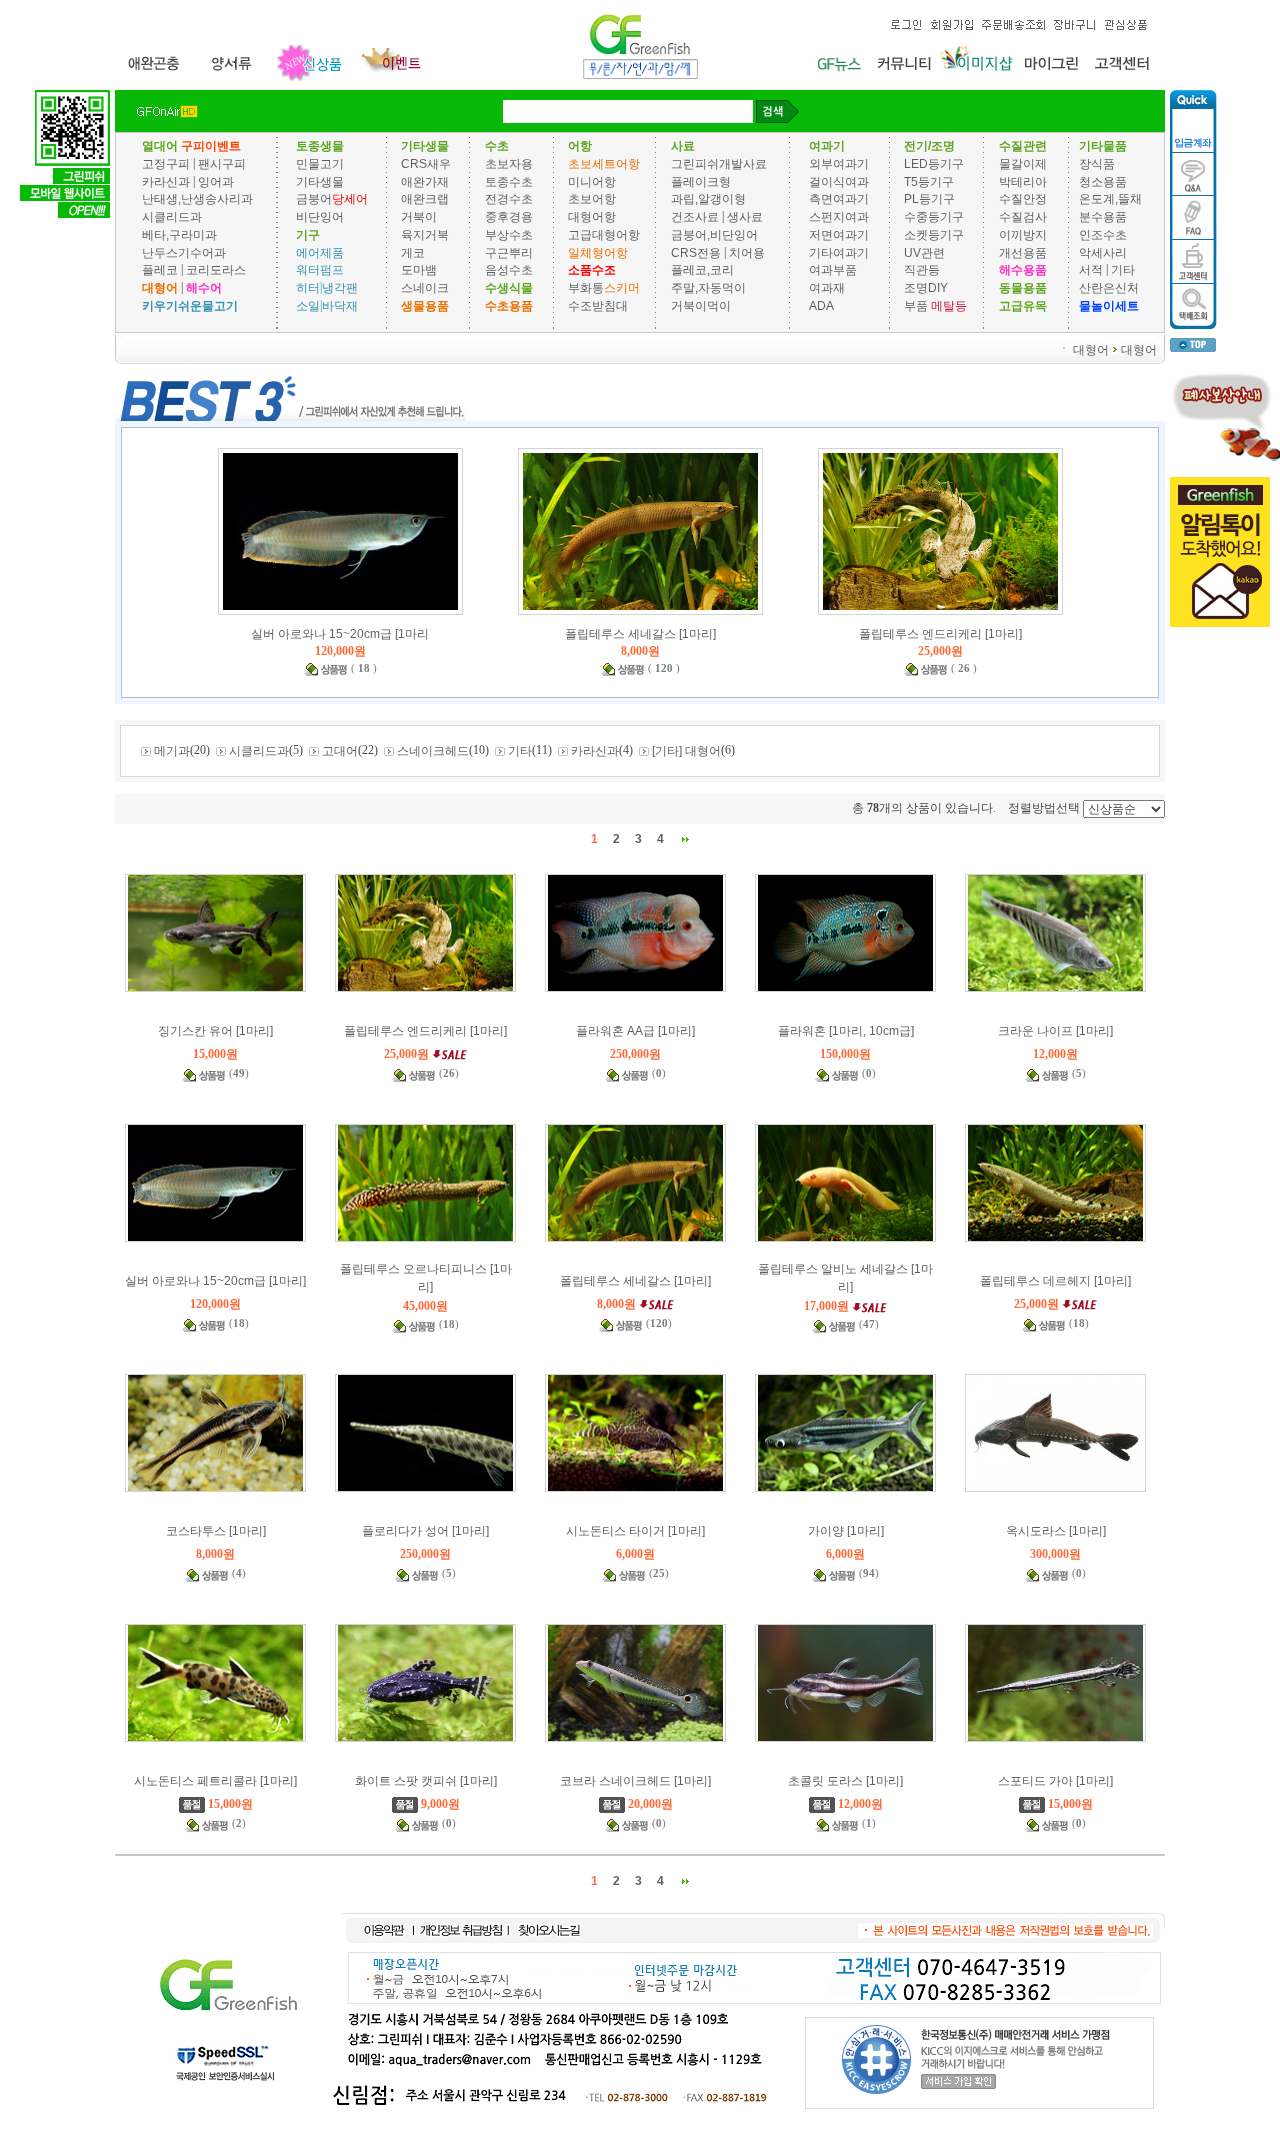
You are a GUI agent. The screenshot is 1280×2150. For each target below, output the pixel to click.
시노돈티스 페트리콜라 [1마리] (215, 1781)
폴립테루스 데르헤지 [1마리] (1055, 1281)
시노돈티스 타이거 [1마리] (635, 1531)
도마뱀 (419, 270)
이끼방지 (1023, 235)
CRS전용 (696, 252)
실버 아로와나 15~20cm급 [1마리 (340, 634)
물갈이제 (1023, 164)
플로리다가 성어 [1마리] (425, 1531)
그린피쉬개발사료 (719, 164)
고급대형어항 (604, 235)
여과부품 (833, 270)
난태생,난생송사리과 (197, 199)
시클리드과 (172, 217)
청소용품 (1103, 181)
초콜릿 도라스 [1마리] (845, 1781)
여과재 (827, 288)
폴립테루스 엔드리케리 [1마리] (940, 634)
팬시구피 (222, 164)
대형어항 (592, 217)
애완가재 (425, 181)
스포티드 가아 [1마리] (1055, 1781)
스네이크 (425, 288)
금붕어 (314, 199)
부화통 (586, 288)
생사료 (745, 217)
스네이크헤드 (433, 751)
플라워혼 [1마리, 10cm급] (846, 1031)
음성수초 (509, 270)
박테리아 (1023, 181)
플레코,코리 (702, 270)
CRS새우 (426, 164)
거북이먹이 (701, 306)
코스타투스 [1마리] (216, 1531)
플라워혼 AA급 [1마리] (635, 1031)
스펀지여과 (839, 217)
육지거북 (425, 235)
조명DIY (926, 288)
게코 (413, 252)
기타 (1123, 270)
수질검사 (1023, 217)
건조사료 (696, 217)
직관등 (922, 270)
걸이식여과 (839, 181)
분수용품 (1103, 217)
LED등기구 (934, 164)
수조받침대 (598, 306)
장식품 (1097, 164)
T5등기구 (929, 181)
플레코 (160, 270)
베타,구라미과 (179, 235)
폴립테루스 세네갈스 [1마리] (640, 634)
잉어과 (216, 181)
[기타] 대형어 (686, 751)
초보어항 (592, 199)
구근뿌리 (509, 252)
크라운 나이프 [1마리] (1055, 1031)
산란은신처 (1109, 288)
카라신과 (166, 181)
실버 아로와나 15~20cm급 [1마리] (215, 1281)
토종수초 (509, 181)
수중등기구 (934, 217)
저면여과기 (839, 235)
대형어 (1091, 349)
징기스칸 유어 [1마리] (215, 1031)
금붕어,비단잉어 (714, 235)
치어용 (747, 252)
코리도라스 (216, 270)
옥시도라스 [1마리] (1056, 1531)
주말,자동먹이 (708, 288)
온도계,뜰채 (1110, 199)
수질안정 (1023, 199)
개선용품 (1023, 252)
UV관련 (924, 252)
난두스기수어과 (184, 252)
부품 (916, 306)
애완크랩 (425, 199)
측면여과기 (839, 199)
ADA (821, 306)
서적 (1091, 270)
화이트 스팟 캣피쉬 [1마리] (426, 1781)
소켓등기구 (934, 235)
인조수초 (1103, 235)
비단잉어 (320, 217)
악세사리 (1103, 252)
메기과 (172, 751)
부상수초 (509, 235)
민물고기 (320, 164)
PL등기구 (929, 199)
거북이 (419, 217)
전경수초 (509, 199)
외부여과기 (839, 164)
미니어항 (592, 181)
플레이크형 (701, 181)
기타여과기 (839, 252)
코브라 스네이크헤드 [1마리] (635, 1781)
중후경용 (509, 217)
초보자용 (509, 164)
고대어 (340, 751)
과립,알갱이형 (708, 199)
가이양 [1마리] (846, 1531)
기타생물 (320, 181)
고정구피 (166, 164)
